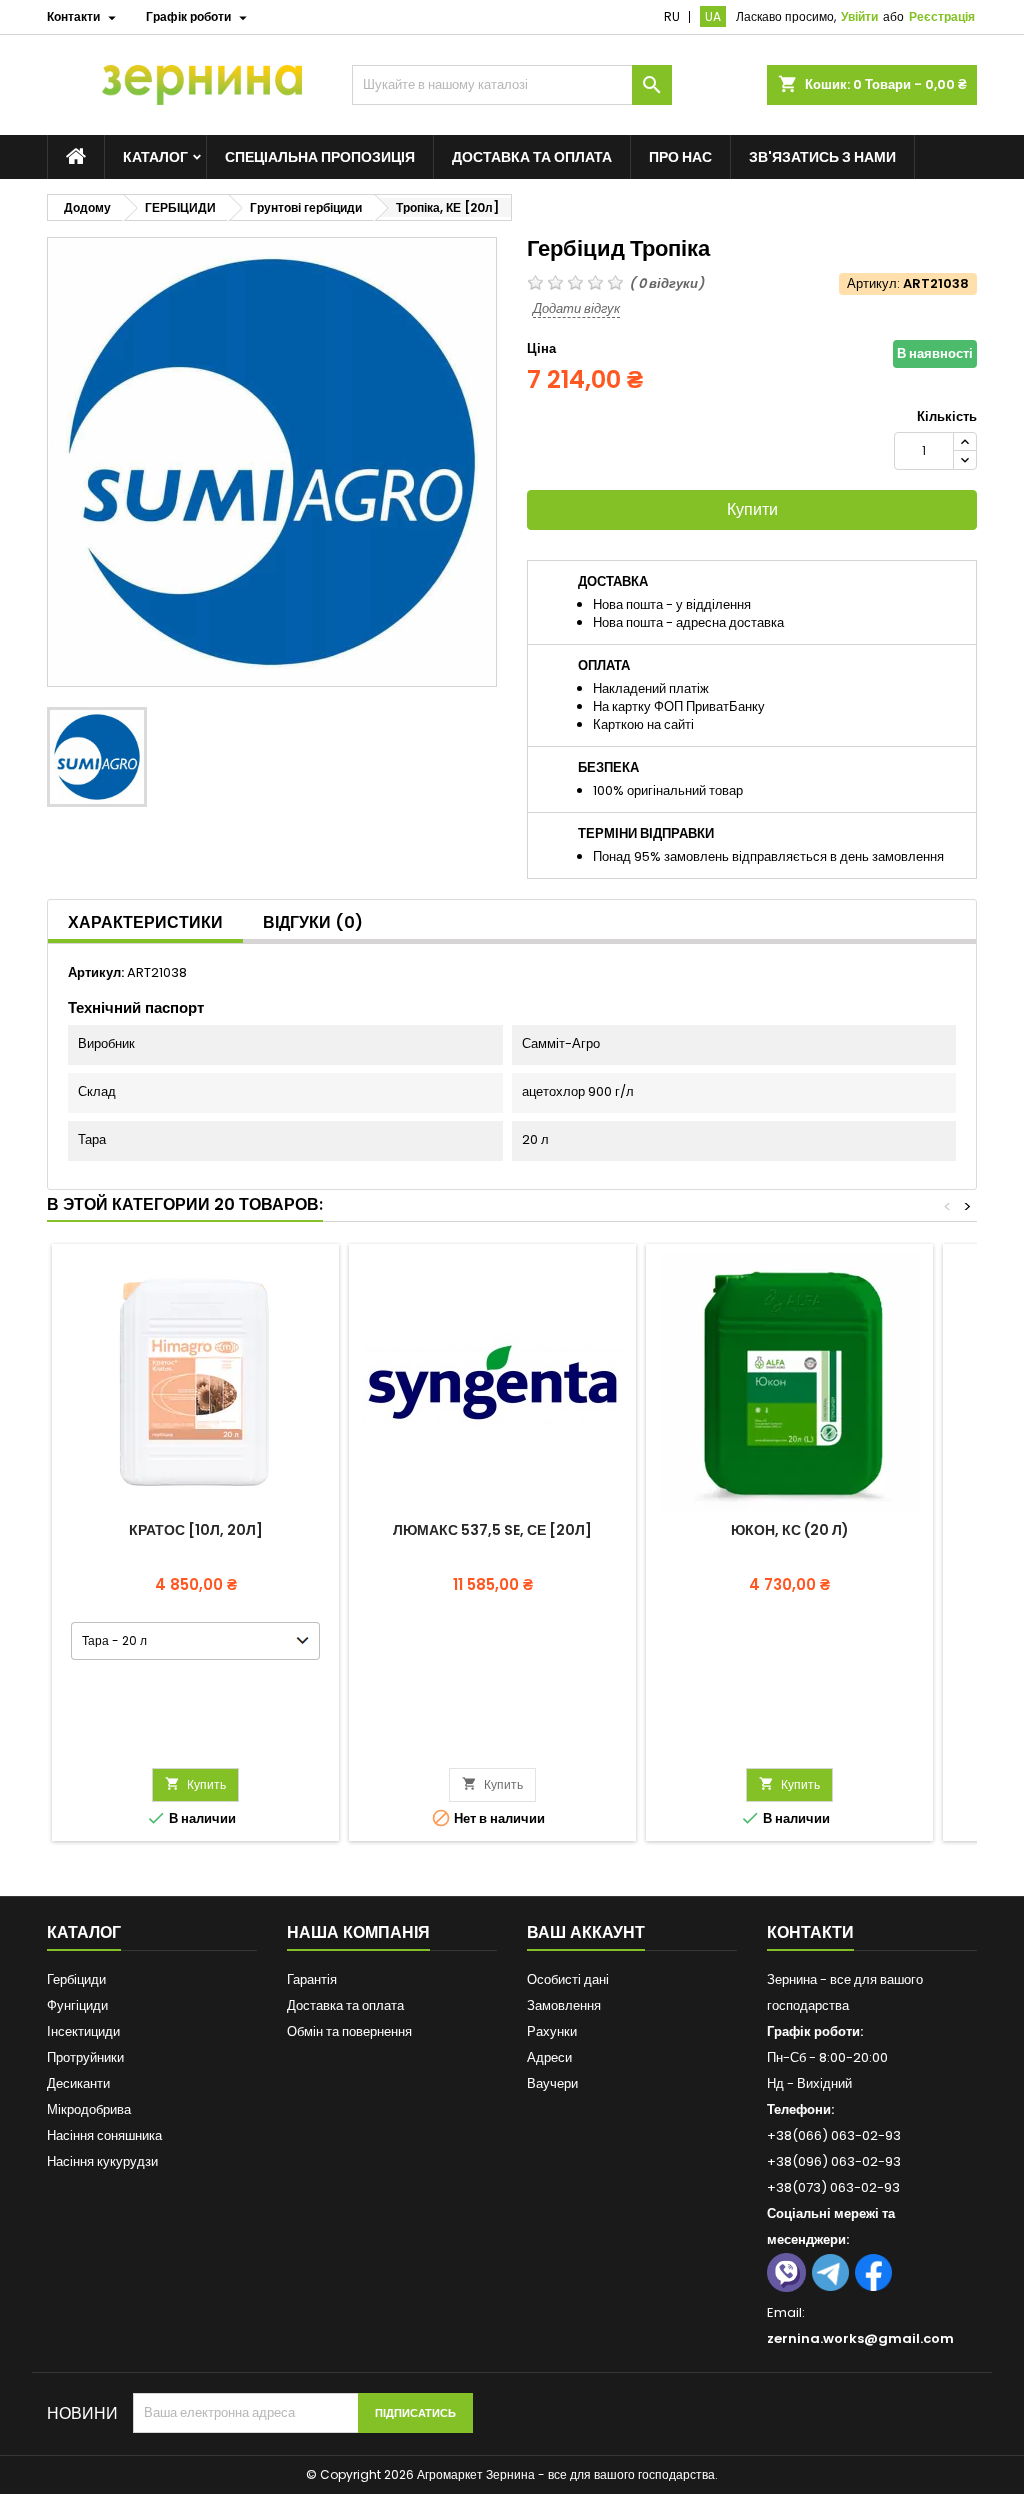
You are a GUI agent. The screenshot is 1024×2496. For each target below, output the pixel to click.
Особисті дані (568, 1979)
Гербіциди (76, 1979)
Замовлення (564, 2005)
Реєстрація (942, 16)
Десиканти (78, 2083)
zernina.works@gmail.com (860, 2338)
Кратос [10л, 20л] (196, 1530)
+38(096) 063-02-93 (834, 2161)
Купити (752, 509)
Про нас (680, 157)
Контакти (810, 1932)
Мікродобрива (89, 2109)
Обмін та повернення (349, 2031)
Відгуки (313, 922)
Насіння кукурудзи (102, 2161)
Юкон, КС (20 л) (790, 1530)
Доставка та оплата (532, 157)
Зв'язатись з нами (822, 157)
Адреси (549, 2057)
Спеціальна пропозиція (320, 157)
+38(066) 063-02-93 (834, 2135)
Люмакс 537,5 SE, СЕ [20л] (492, 1530)
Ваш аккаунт (586, 1932)
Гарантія (312, 1979)
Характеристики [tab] (145, 922)
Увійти (859, 16)
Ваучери (552, 2083)
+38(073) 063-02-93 (833, 2187)
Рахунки (552, 2031)
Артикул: (873, 284)
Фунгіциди (77, 2005)
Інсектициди (83, 2031)
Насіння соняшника (104, 2135)
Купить (195, 1784)
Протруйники (85, 2057)
